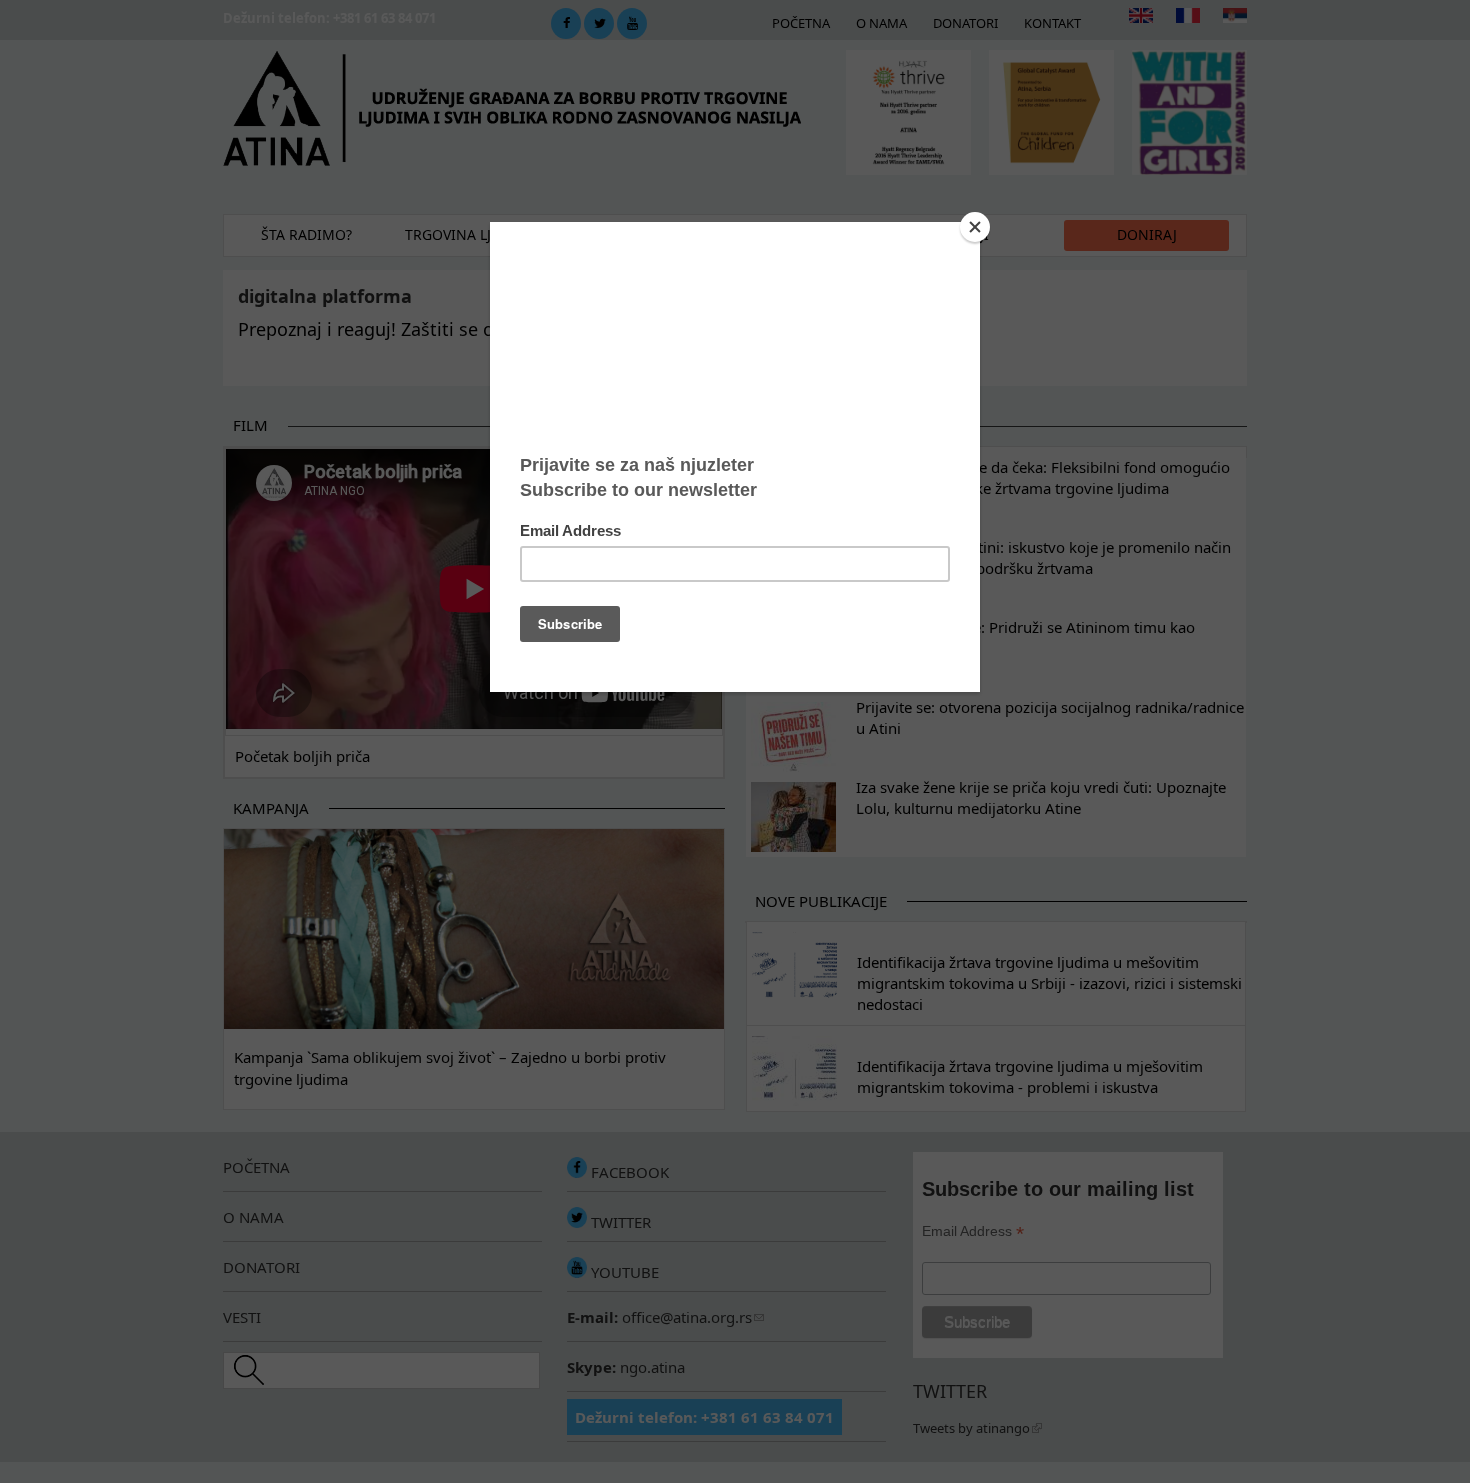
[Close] (975, 227)
